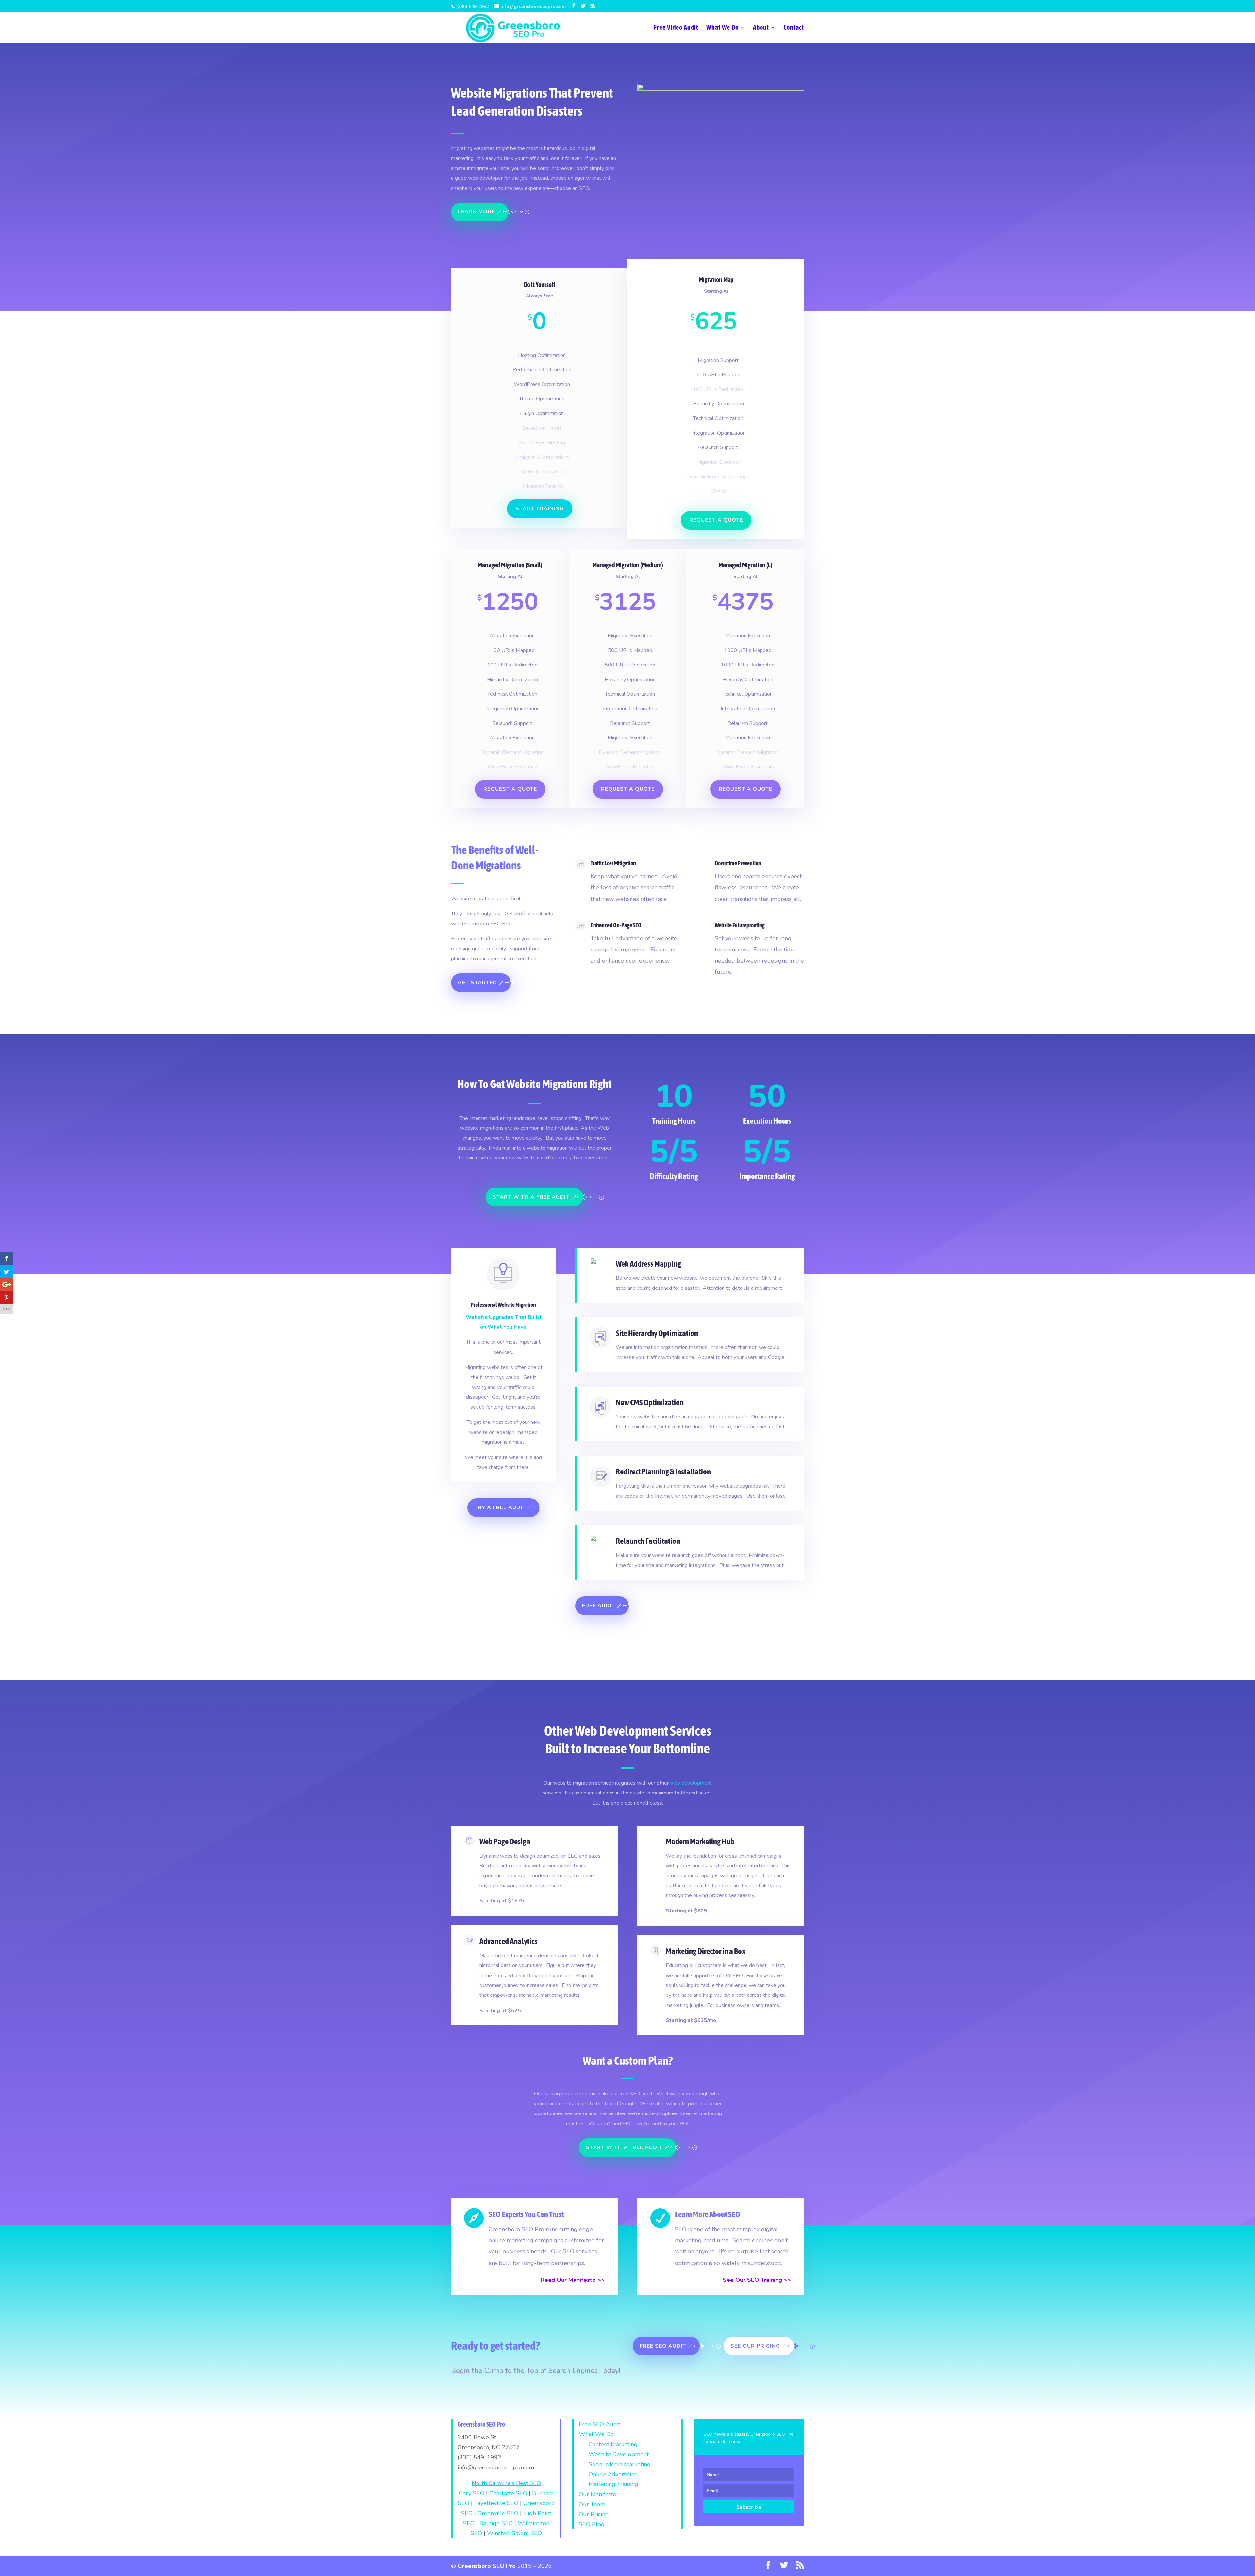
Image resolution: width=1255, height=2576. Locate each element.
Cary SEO (472, 2493)
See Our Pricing (755, 2346)
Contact (794, 28)
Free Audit (599, 1606)
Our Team (592, 2504)
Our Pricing (594, 2514)
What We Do (722, 28)
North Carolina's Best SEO (506, 2483)
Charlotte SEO (508, 2493)
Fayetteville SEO (496, 2503)
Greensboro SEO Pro (487, 2566)
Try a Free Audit (500, 1507)
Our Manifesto (598, 2494)
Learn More (476, 212)
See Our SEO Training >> (757, 2280)
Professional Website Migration (503, 1305)
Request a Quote (716, 520)
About (761, 28)
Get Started (477, 983)
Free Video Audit (676, 28)
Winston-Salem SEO (514, 2533)
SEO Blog (592, 2524)
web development (691, 1783)
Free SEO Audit (663, 2346)
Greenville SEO (498, 2513)
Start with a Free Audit (531, 1197)
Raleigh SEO (496, 2523)
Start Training (540, 509)
